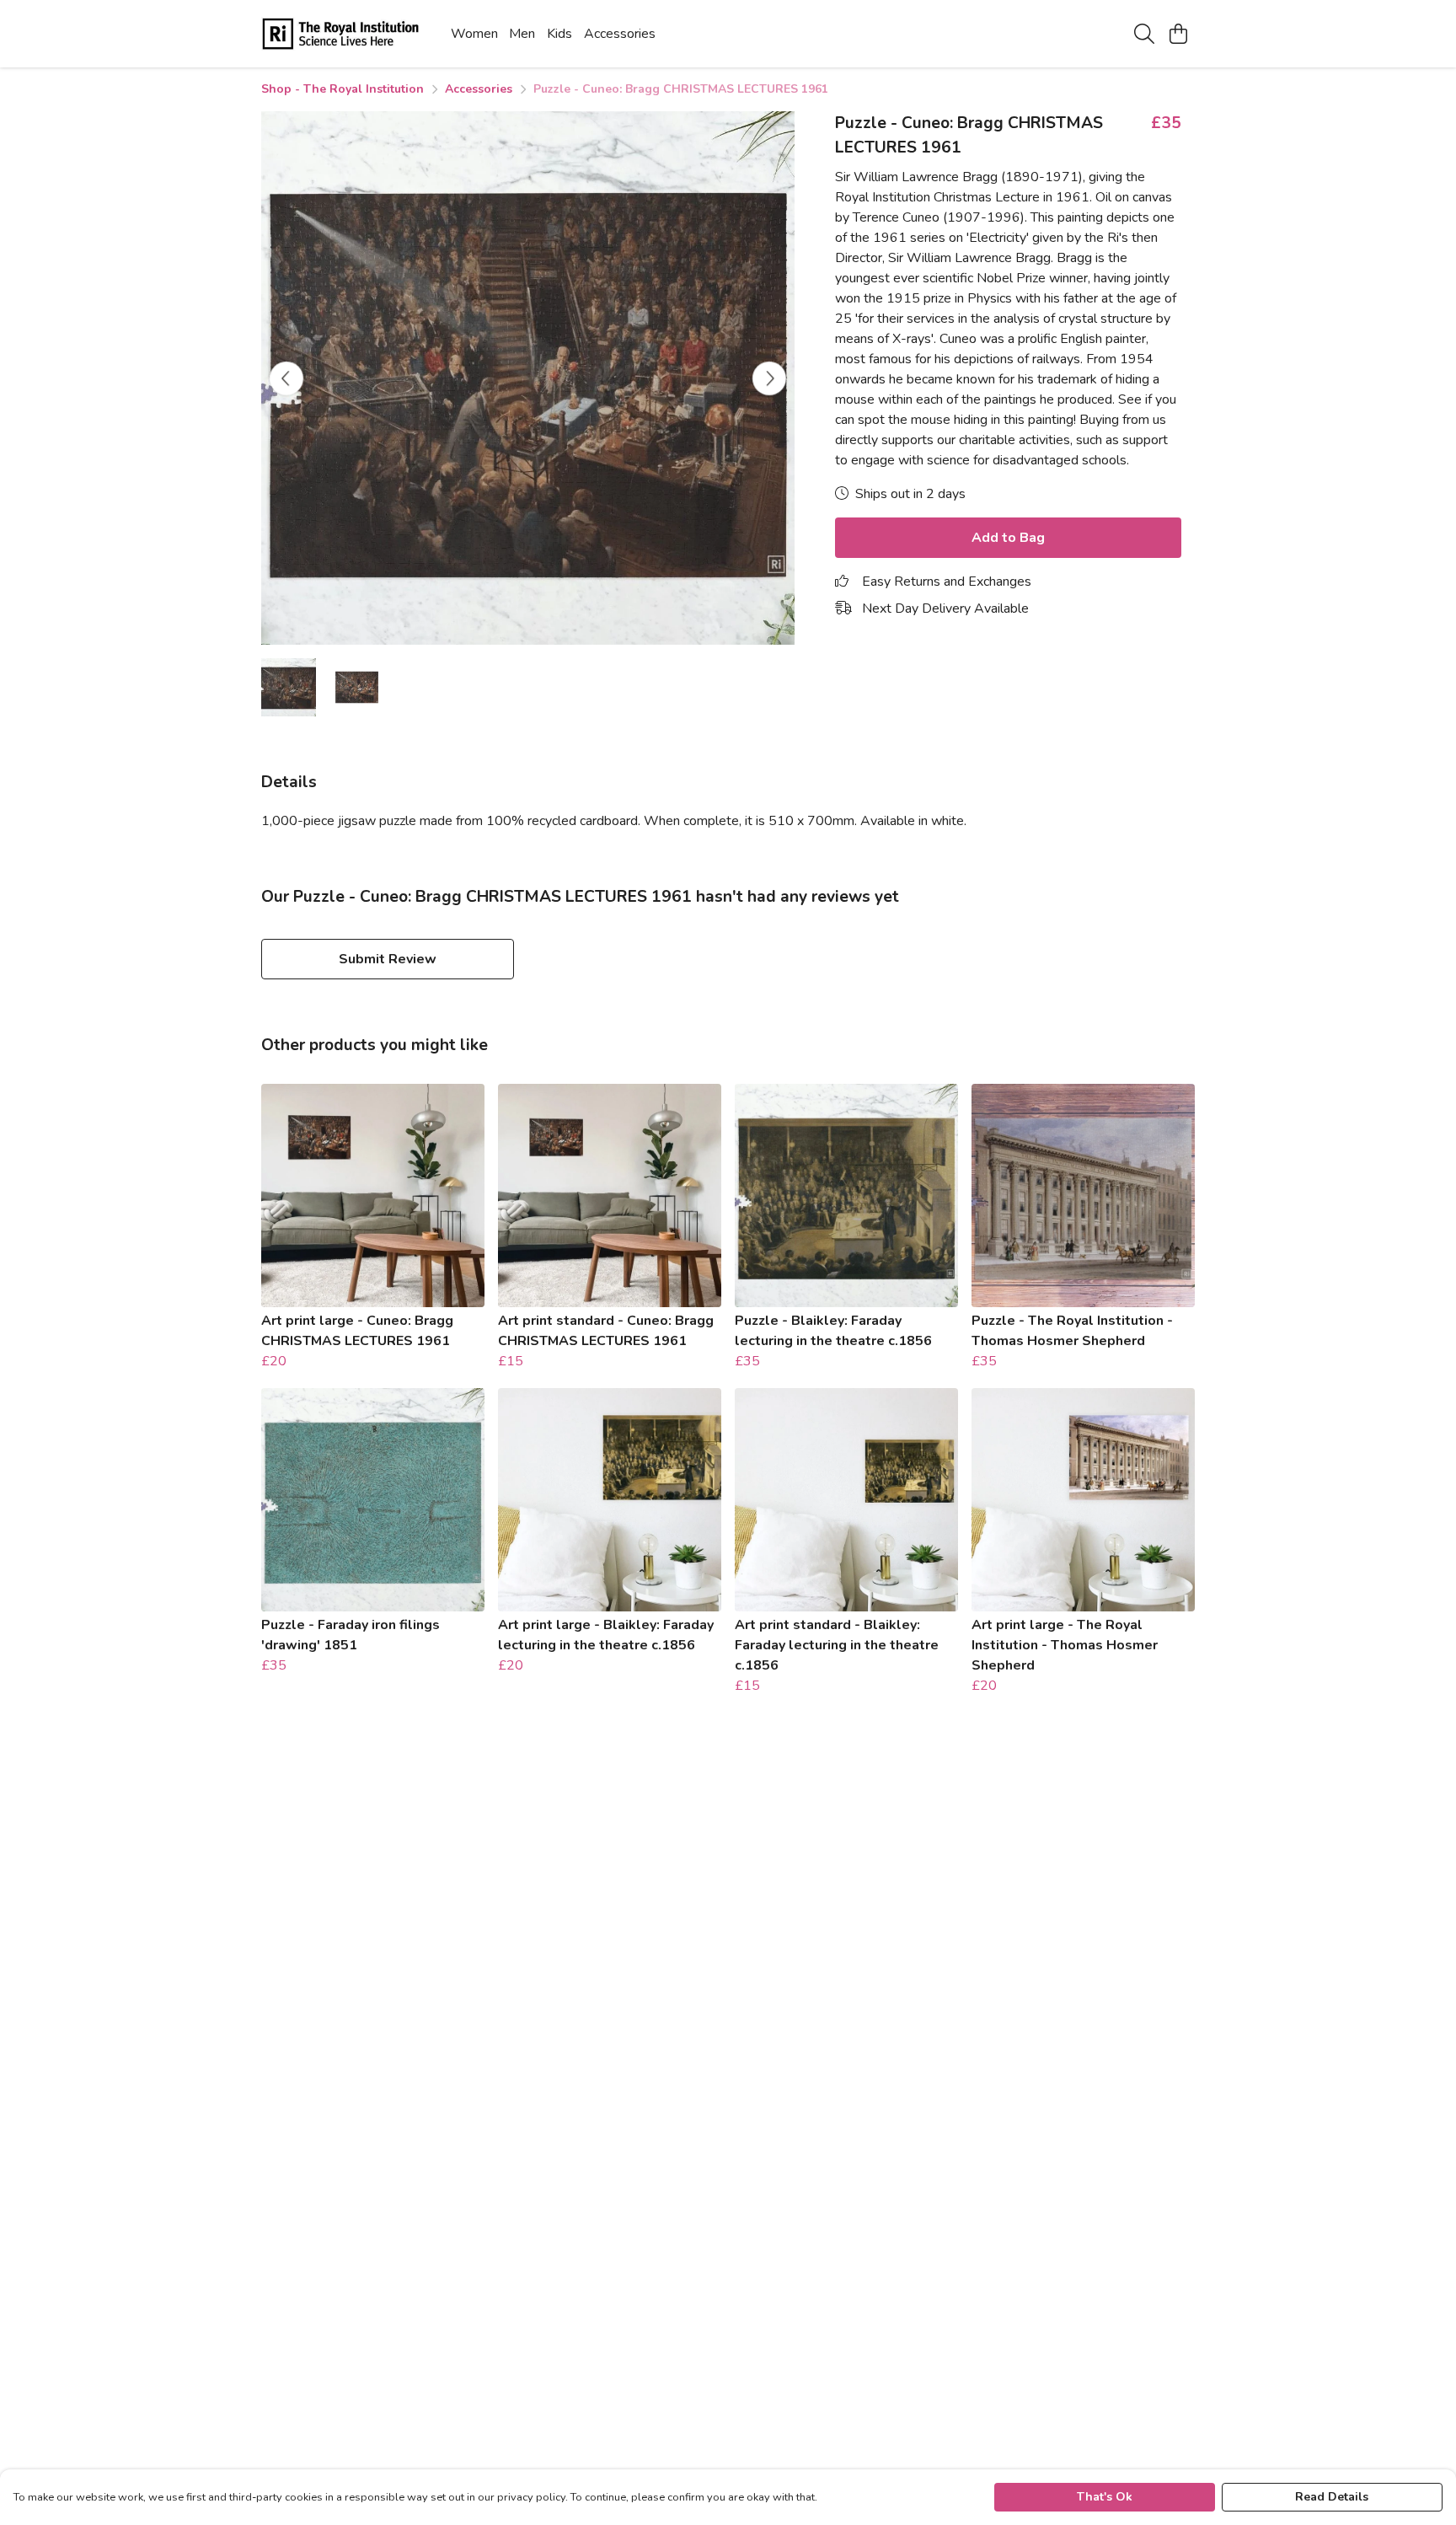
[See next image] (769, 378)
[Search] (1144, 34)
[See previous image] (286, 378)
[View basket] (1178, 34)
